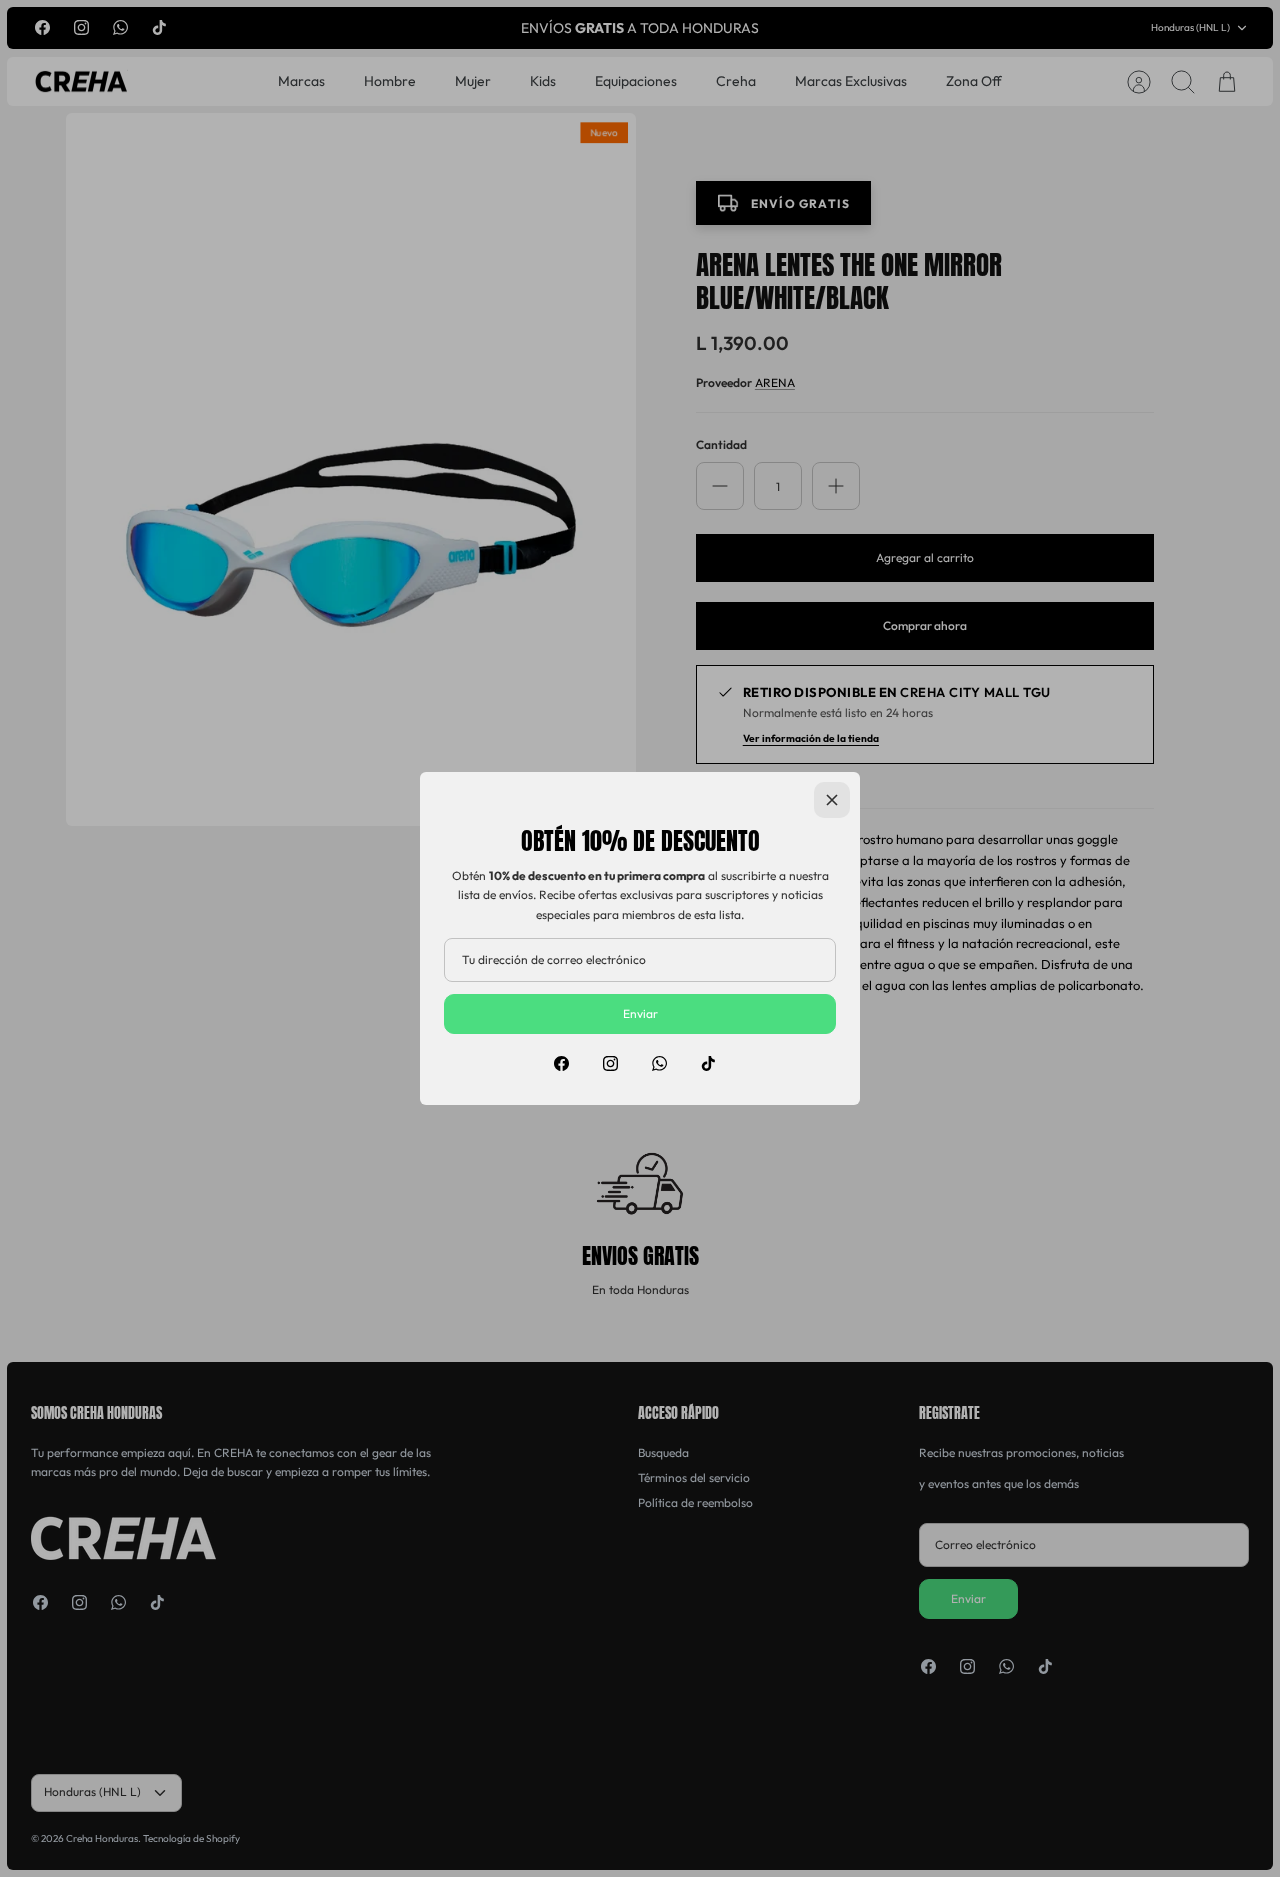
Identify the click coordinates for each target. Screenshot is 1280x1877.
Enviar (640, 1013)
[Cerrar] (832, 800)
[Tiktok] (708, 1063)
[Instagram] (610, 1063)
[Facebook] (561, 1063)
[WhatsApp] (659, 1063)
